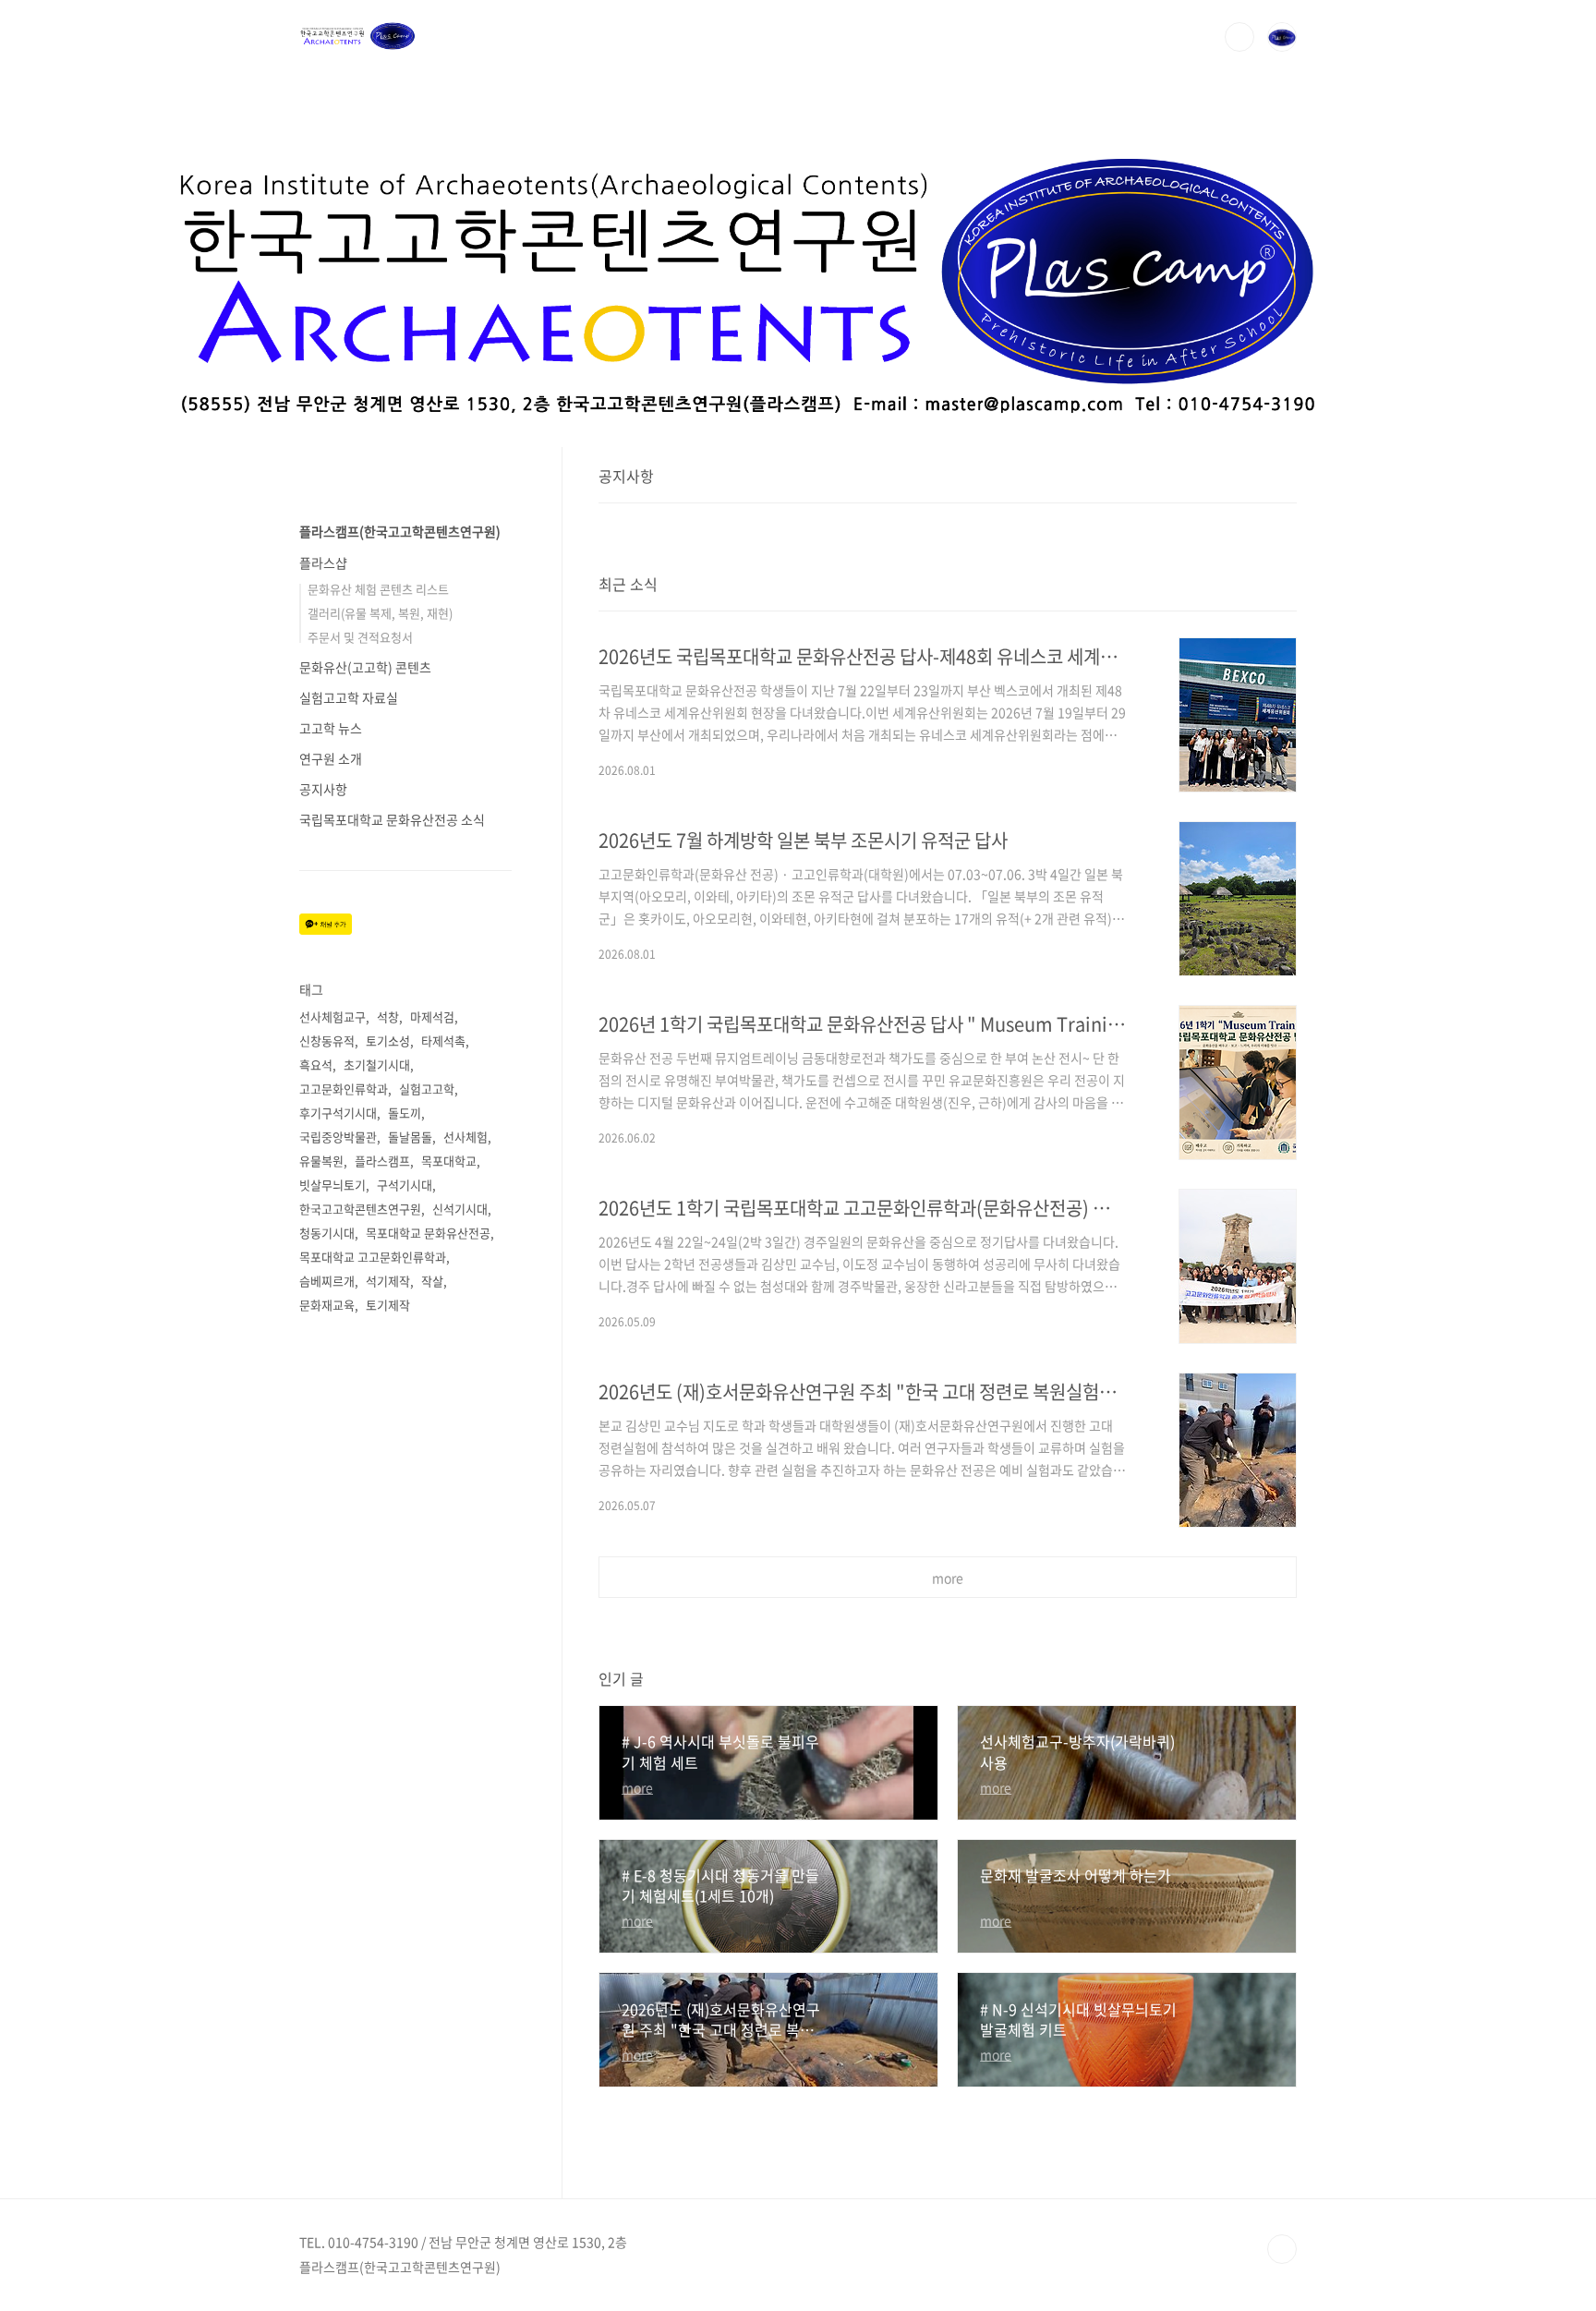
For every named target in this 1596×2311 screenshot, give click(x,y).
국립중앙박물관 (338, 1137)
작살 (432, 1281)
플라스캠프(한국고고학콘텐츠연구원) (400, 531)
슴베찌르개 (327, 1281)
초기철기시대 (377, 1065)
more (948, 1578)
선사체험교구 (332, 1016)
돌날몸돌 (410, 1137)
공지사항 (323, 789)
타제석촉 (443, 1041)
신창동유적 (327, 1041)
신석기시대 (460, 1209)
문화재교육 (327, 1305)
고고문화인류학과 (344, 1089)
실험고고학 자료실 (349, 697)
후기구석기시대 (338, 1113)
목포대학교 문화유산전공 (428, 1233)
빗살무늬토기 (332, 1185)
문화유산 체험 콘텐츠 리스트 (378, 589)
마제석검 (432, 1016)
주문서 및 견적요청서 (360, 637)
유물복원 (321, 1161)
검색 (1239, 37)
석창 (388, 1016)
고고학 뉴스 (331, 728)
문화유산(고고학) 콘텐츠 (365, 667)
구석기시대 (405, 1185)
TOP (1282, 2249)
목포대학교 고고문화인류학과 (373, 1257)
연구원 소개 (331, 758)
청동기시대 (327, 1233)
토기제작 (388, 1305)
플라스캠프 (382, 1161)
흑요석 (316, 1065)
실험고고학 (427, 1089)
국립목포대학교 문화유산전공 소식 (392, 819)
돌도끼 (405, 1113)
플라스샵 (323, 563)
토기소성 (388, 1041)
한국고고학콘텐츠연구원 (360, 1209)
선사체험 (465, 1137)
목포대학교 (449, 1161)
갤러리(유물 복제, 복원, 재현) (380, 613)
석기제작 (388, 1281)
